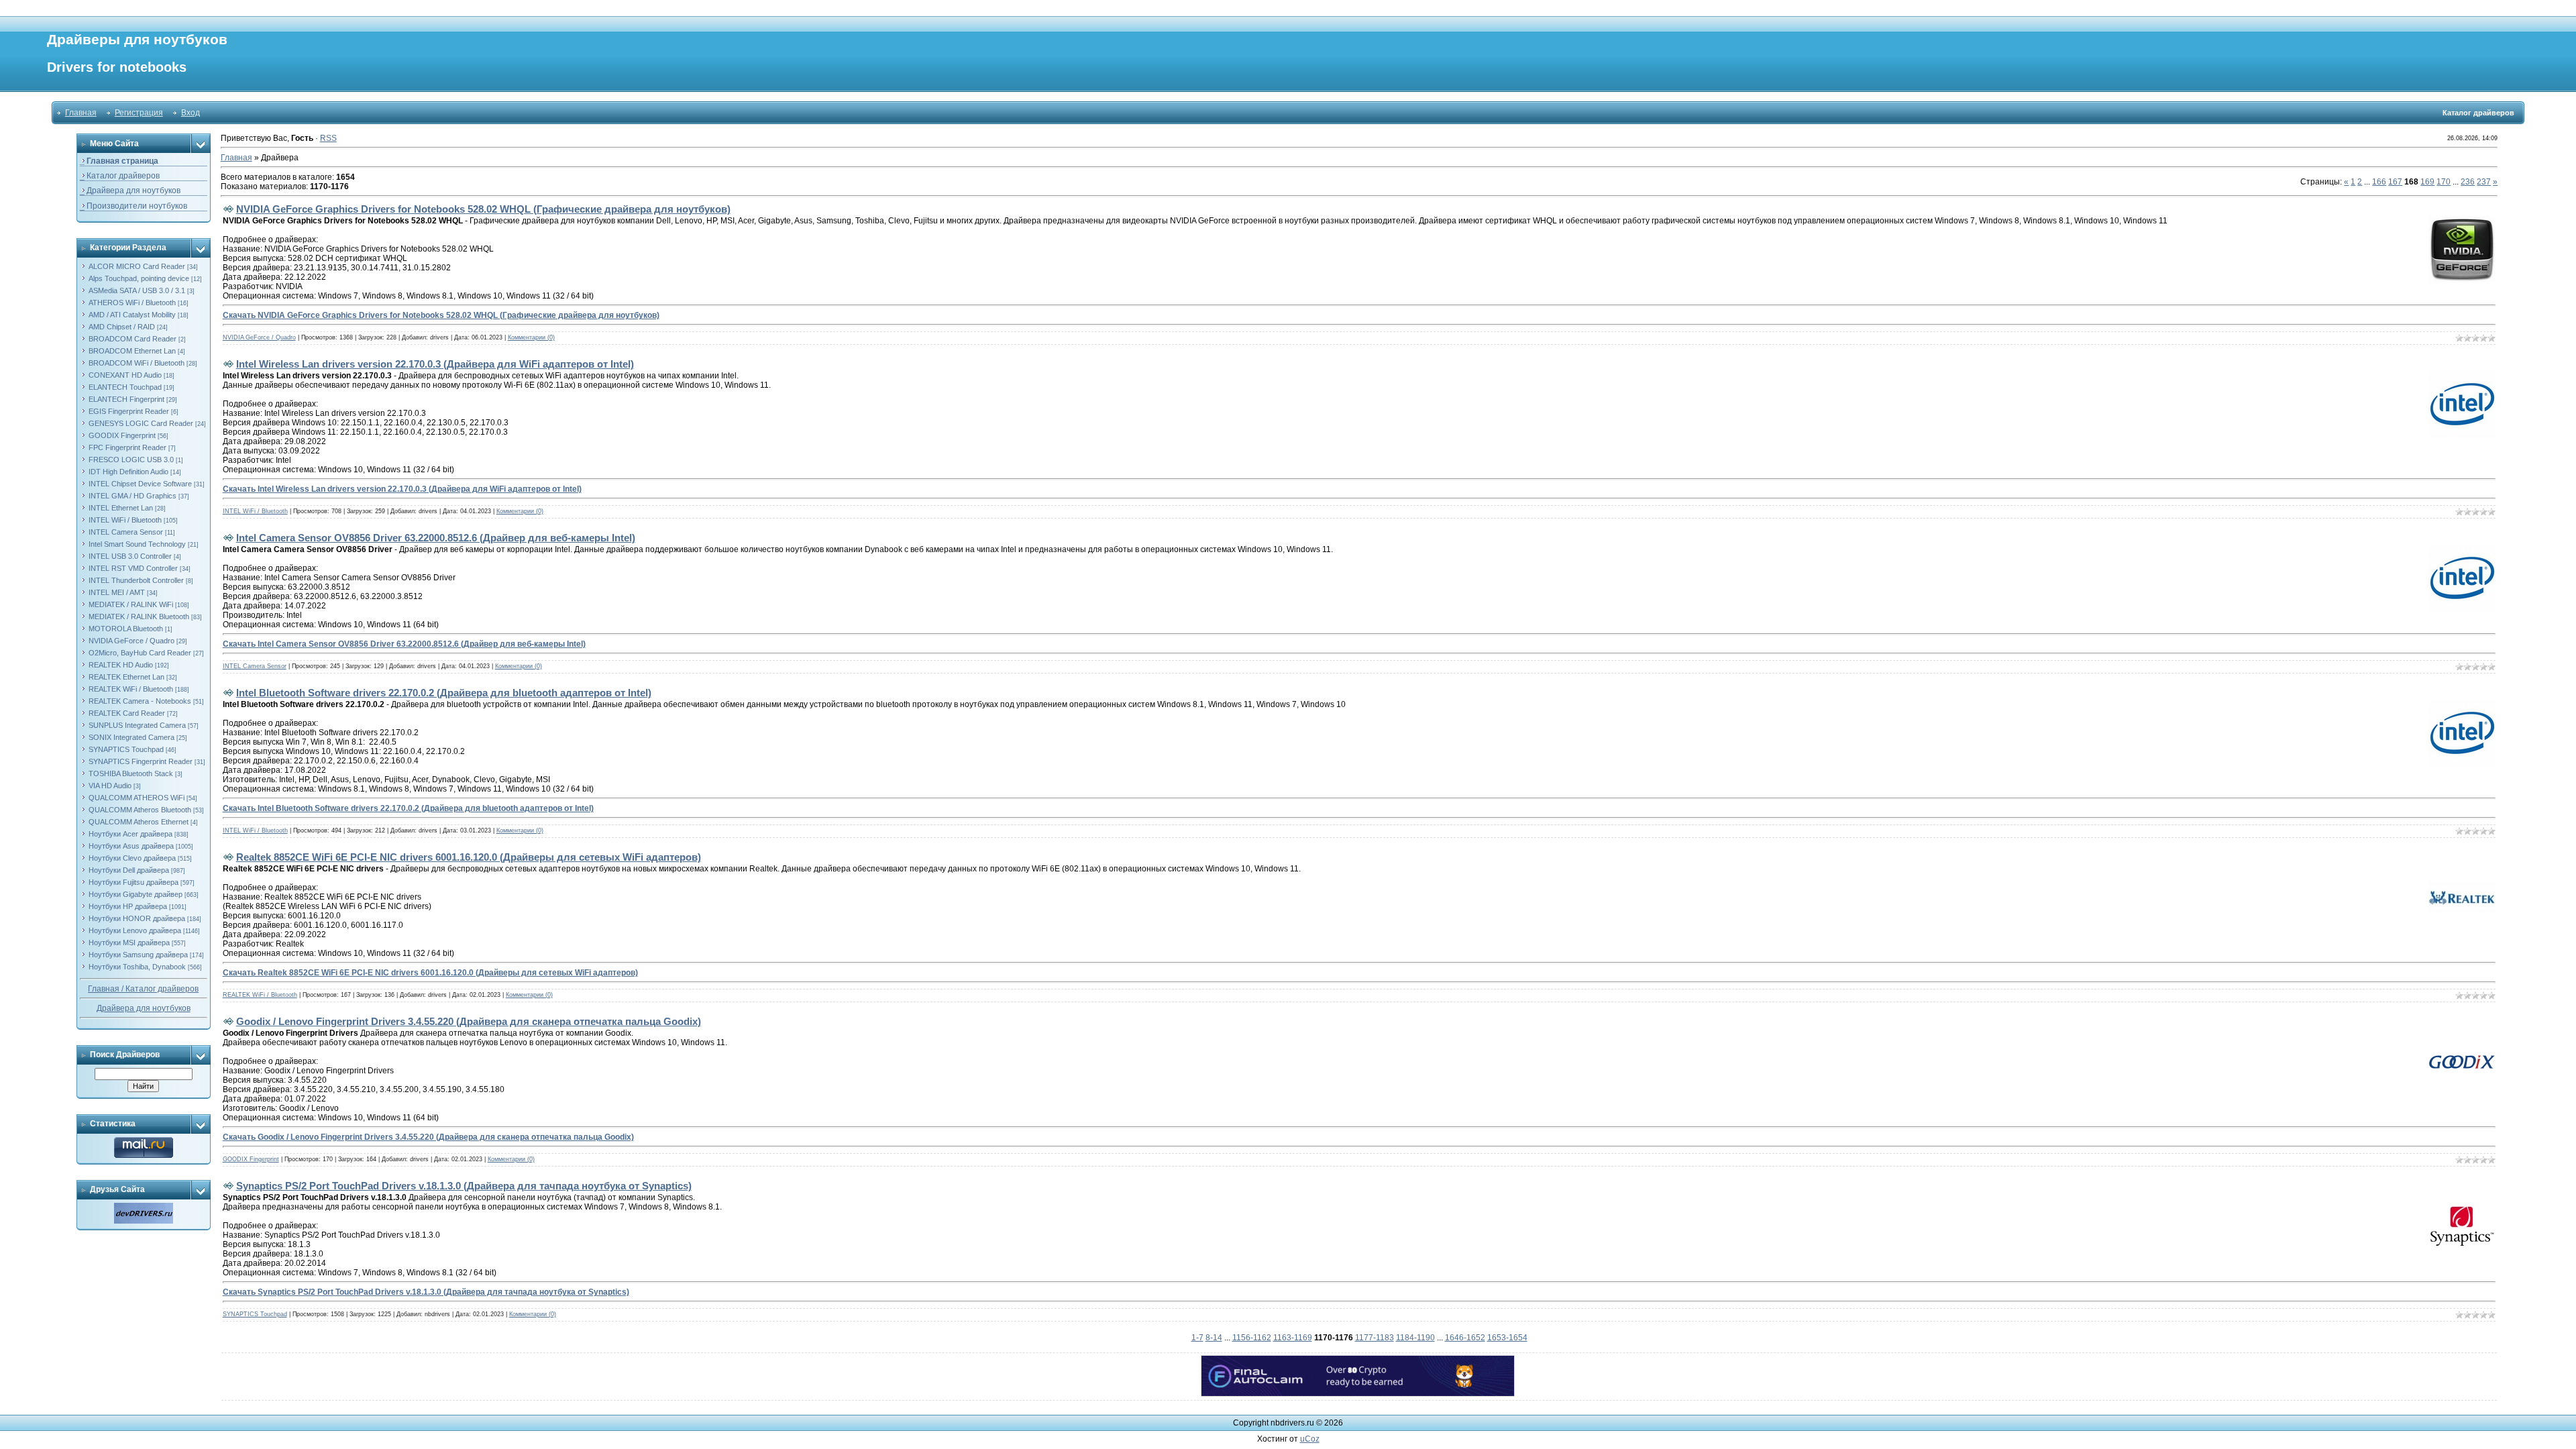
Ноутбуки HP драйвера (128, 906)
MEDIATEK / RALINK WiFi (131, 604)
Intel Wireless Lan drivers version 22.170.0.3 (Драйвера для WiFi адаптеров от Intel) (435, 364)
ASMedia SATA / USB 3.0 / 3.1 (137, 290)
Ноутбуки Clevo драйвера (132, 858)
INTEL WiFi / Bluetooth (125, 520)
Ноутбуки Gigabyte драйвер (136, 894)
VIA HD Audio (110, 786)
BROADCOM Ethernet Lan (132, 351)
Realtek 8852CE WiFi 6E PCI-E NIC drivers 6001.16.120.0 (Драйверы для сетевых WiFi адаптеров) (469, 857)
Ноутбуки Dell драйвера (129, 870)
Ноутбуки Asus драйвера (131, 846)
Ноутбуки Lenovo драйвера (135, 930)
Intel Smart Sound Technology (137, 544)
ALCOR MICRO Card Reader (137, 266)
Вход (191, 113)
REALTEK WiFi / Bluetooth (131, 689)
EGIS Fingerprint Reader (129, 411)
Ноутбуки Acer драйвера (130, 834)
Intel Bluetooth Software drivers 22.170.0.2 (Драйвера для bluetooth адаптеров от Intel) (444, 693)
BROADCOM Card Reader (132, 339)
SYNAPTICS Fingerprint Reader (141, 761)
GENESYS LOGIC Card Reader (141, 423)
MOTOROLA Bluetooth (126, 629)
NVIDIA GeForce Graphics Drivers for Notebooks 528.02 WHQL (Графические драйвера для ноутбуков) (483, 209)
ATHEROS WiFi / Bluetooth (132, 303)
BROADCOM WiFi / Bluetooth (137, 363)
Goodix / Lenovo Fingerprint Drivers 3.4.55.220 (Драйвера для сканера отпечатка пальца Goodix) (469, 1021)
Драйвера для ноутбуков (144, 1008)
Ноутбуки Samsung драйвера (138, 955)
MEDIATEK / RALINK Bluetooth (139, 616)
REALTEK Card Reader (127, 713)
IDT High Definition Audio (128, 472)
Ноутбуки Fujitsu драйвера (133, 882)
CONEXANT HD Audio (125, 375)
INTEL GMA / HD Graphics (132, 496)
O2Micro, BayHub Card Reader (140, 653)
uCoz (1310, 1439)
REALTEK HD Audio (121, 665)
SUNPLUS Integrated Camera (137, 725)
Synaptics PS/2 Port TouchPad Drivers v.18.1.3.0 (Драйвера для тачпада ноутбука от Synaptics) (464, 1186)
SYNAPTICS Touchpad (126, 749)
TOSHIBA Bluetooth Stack (131, 773)
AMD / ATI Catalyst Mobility (132, 315)
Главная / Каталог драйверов (143, 989)
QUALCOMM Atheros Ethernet (139, 822)
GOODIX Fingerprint (122, 435)
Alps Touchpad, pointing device (139, 278)
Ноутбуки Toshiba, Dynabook (137, 967)
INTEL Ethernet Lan (121, 508)
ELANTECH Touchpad (125, 387)
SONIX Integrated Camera (131, 737)
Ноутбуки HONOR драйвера (137, 918)
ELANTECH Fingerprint (126, 399)
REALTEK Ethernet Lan (126, 677)
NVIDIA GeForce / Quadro (131, 641)
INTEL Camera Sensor (126, 532)
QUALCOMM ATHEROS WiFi (137, 798)
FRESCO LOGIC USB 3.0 (131, 460)
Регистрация (139, 113)
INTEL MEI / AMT (117, 592)
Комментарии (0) (531, 337)
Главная (81, 113)
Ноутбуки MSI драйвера (129, 943)
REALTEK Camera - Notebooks (140, 701)
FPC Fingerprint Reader (127, 447)
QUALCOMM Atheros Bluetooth (140, 810)
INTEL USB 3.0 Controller (130, 556)
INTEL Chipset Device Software (140, 484)
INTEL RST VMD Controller (133, 568)
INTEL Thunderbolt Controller (136, 580)
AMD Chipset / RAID (122, 327)
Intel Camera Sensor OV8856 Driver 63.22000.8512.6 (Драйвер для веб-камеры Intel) (436, 538)
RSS (328, 138)
